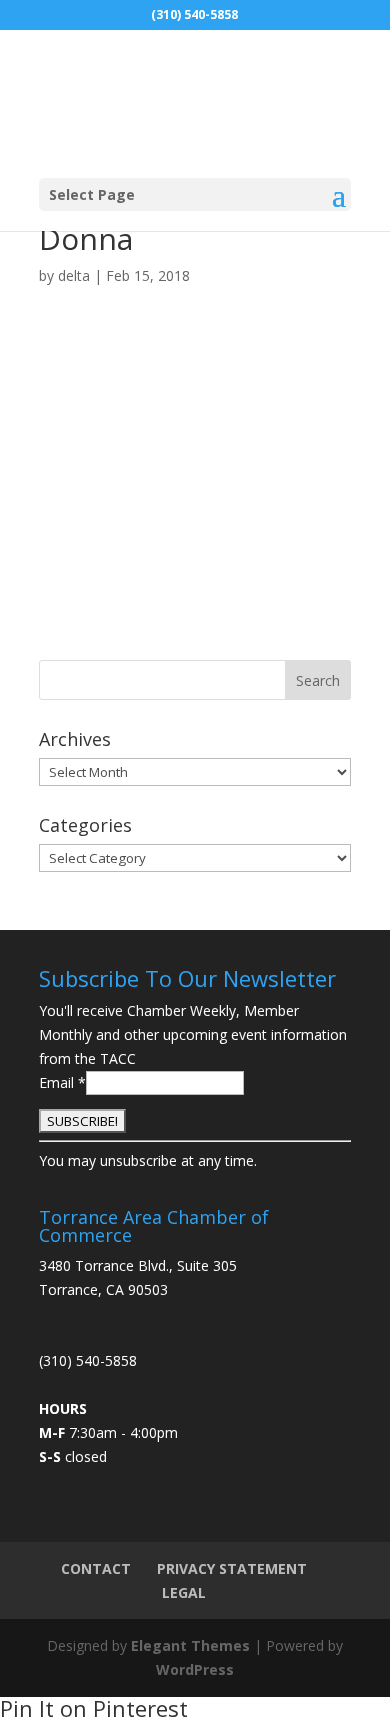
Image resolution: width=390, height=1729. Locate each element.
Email (62, 1082)
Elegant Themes (190, 1645)
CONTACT (96, 1568)
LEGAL (184, 1592)
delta (74, 275)
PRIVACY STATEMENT (232, 1568)
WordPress (195, 1669)
